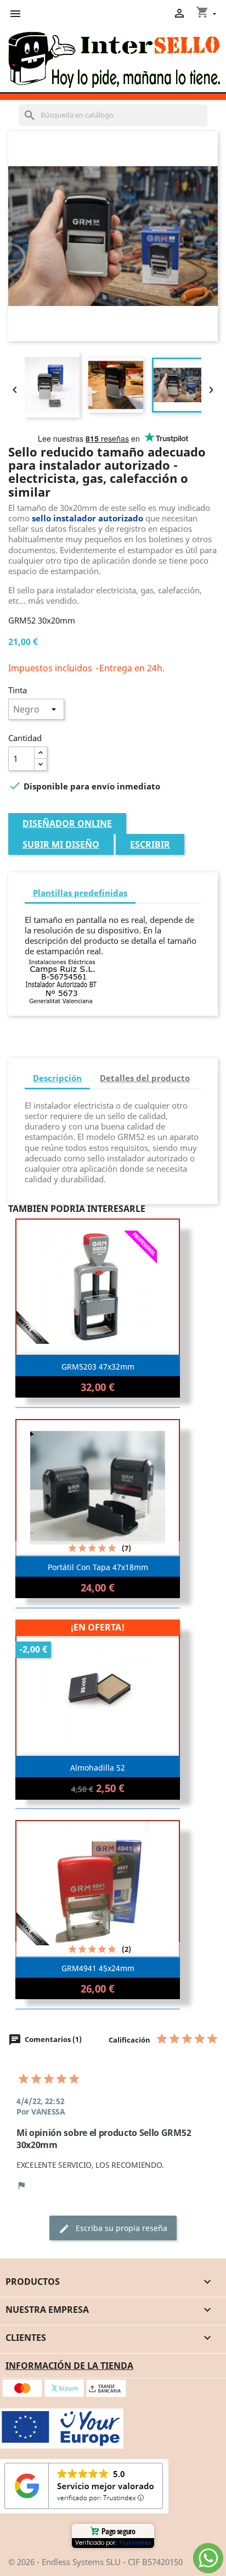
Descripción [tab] (57, 1078)
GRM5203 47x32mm (98, 1367)
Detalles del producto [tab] (145, 1078)
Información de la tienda (69, 2366)
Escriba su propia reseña (113, 2229)
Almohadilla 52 (98, 1768)
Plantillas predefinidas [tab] (80, 893)
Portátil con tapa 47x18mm (98, 1567)
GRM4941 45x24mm (98, 1968)
